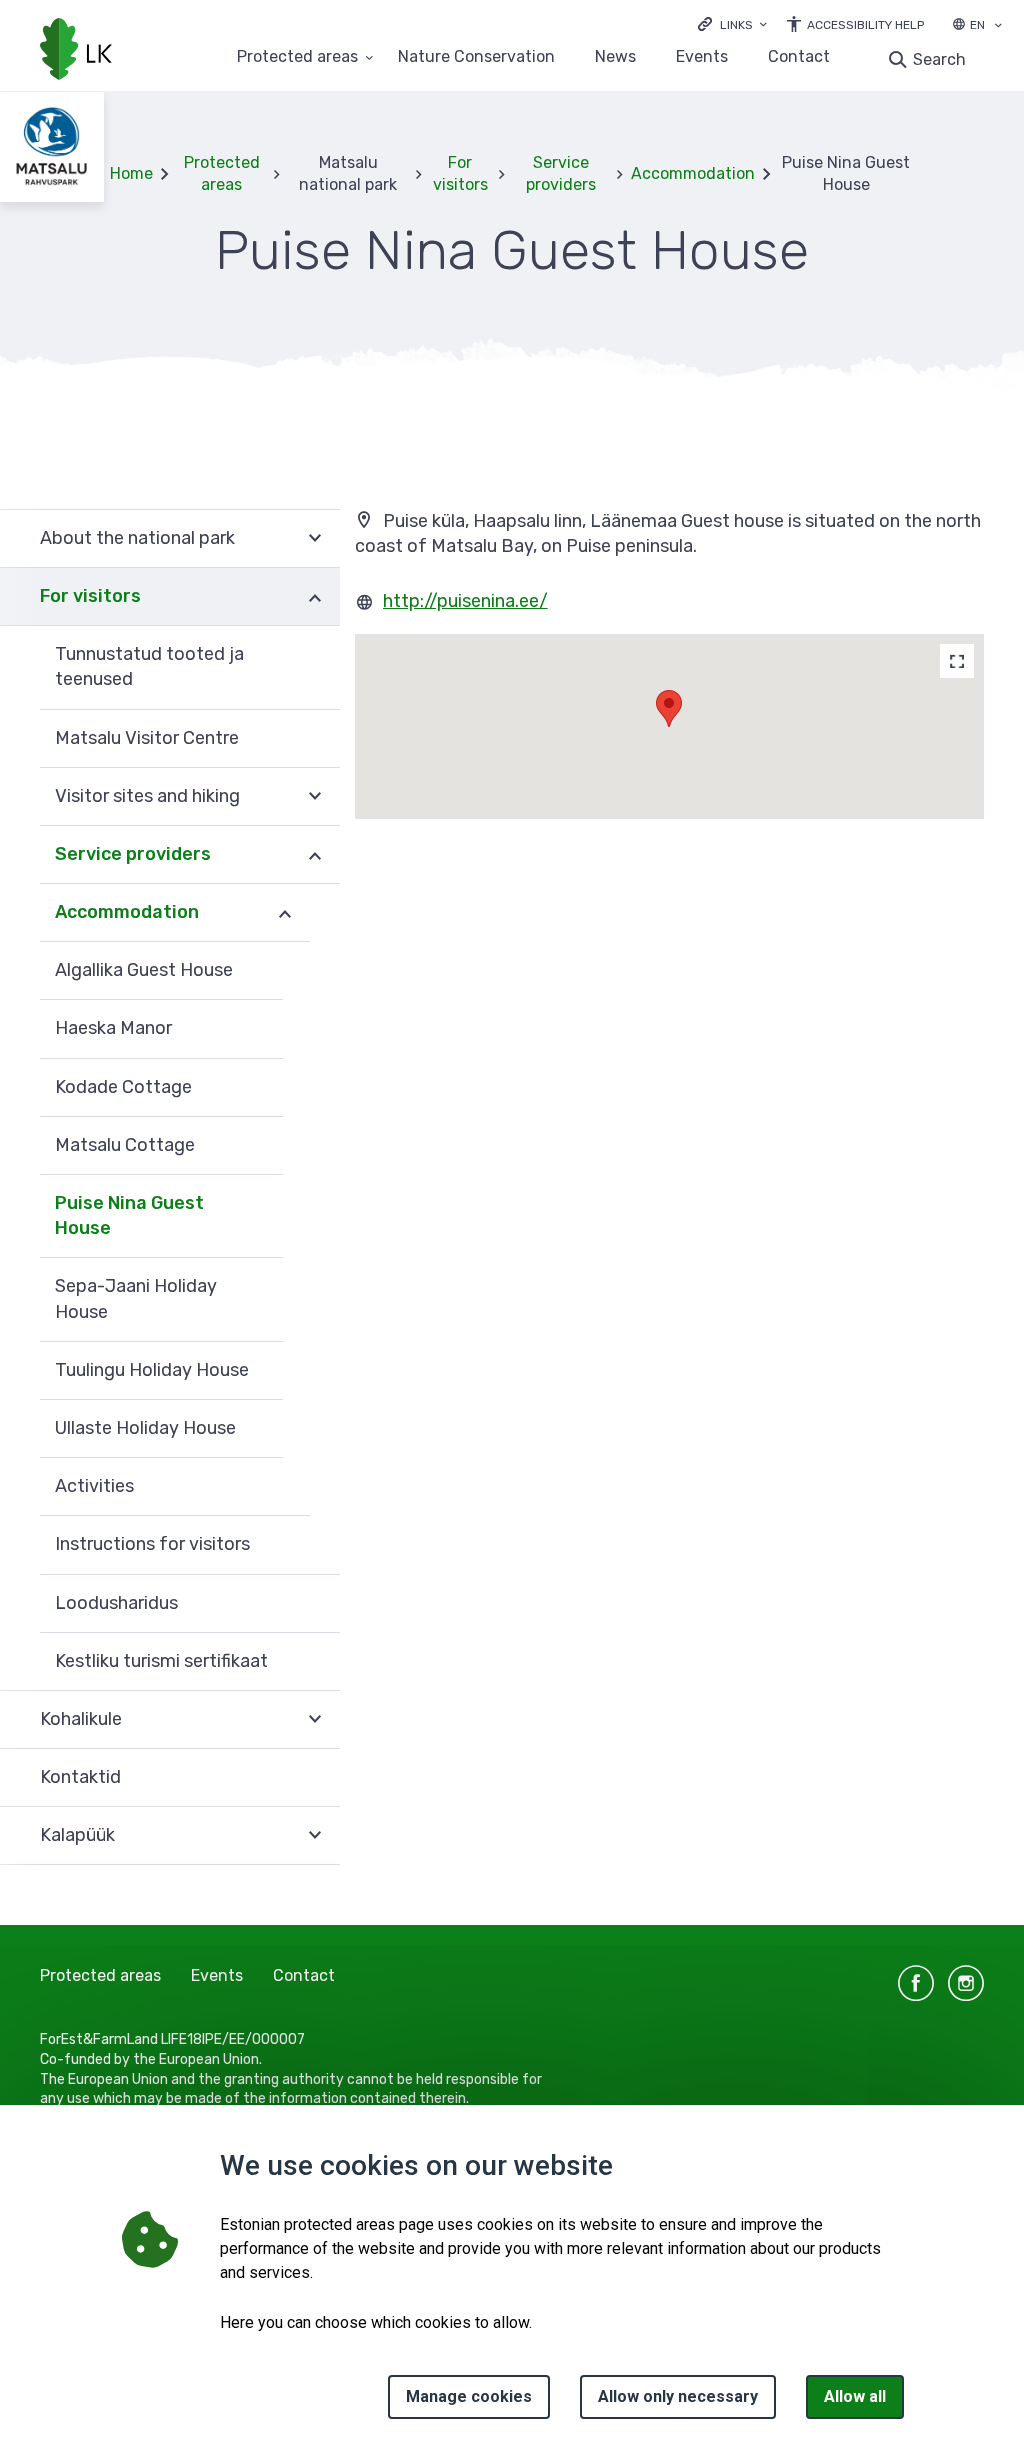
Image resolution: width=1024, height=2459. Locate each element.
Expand (315, 538)
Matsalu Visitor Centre (147, 738)
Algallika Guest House (144, 970)
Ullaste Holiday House (145, 1428)
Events (702, 57)
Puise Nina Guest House (129, 1215)
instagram (966, 1983)
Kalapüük (77, 1835)
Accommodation (693, 173)
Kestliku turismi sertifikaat (161, 1661)
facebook (916, 1983)
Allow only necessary (678, 2396)
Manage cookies (469, 2396)
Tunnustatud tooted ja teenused (149, 666)
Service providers (561, 173)
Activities (94, 1486)
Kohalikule (81, 1719)
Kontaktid (80, 1777)
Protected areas (297, 57)
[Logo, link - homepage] (76, 51)
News (615, 57)
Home (131, 173)
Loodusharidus (116, 1603)
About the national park (137, 538)
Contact (799, 57)
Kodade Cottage (123, 1087)
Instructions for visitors (152, 1544)
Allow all (855, 2396)
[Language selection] (998, 27)
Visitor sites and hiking (147, 796)
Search (939, 59)
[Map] (957, 661)
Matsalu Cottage (125, 1145)
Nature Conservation (476, 57)
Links (736, 25)
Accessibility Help (865, 25)
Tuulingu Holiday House (152, 1370)
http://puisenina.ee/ (465, 601)
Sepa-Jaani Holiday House (136, 1298)
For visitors (460, 173)
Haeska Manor (113, 1028)
